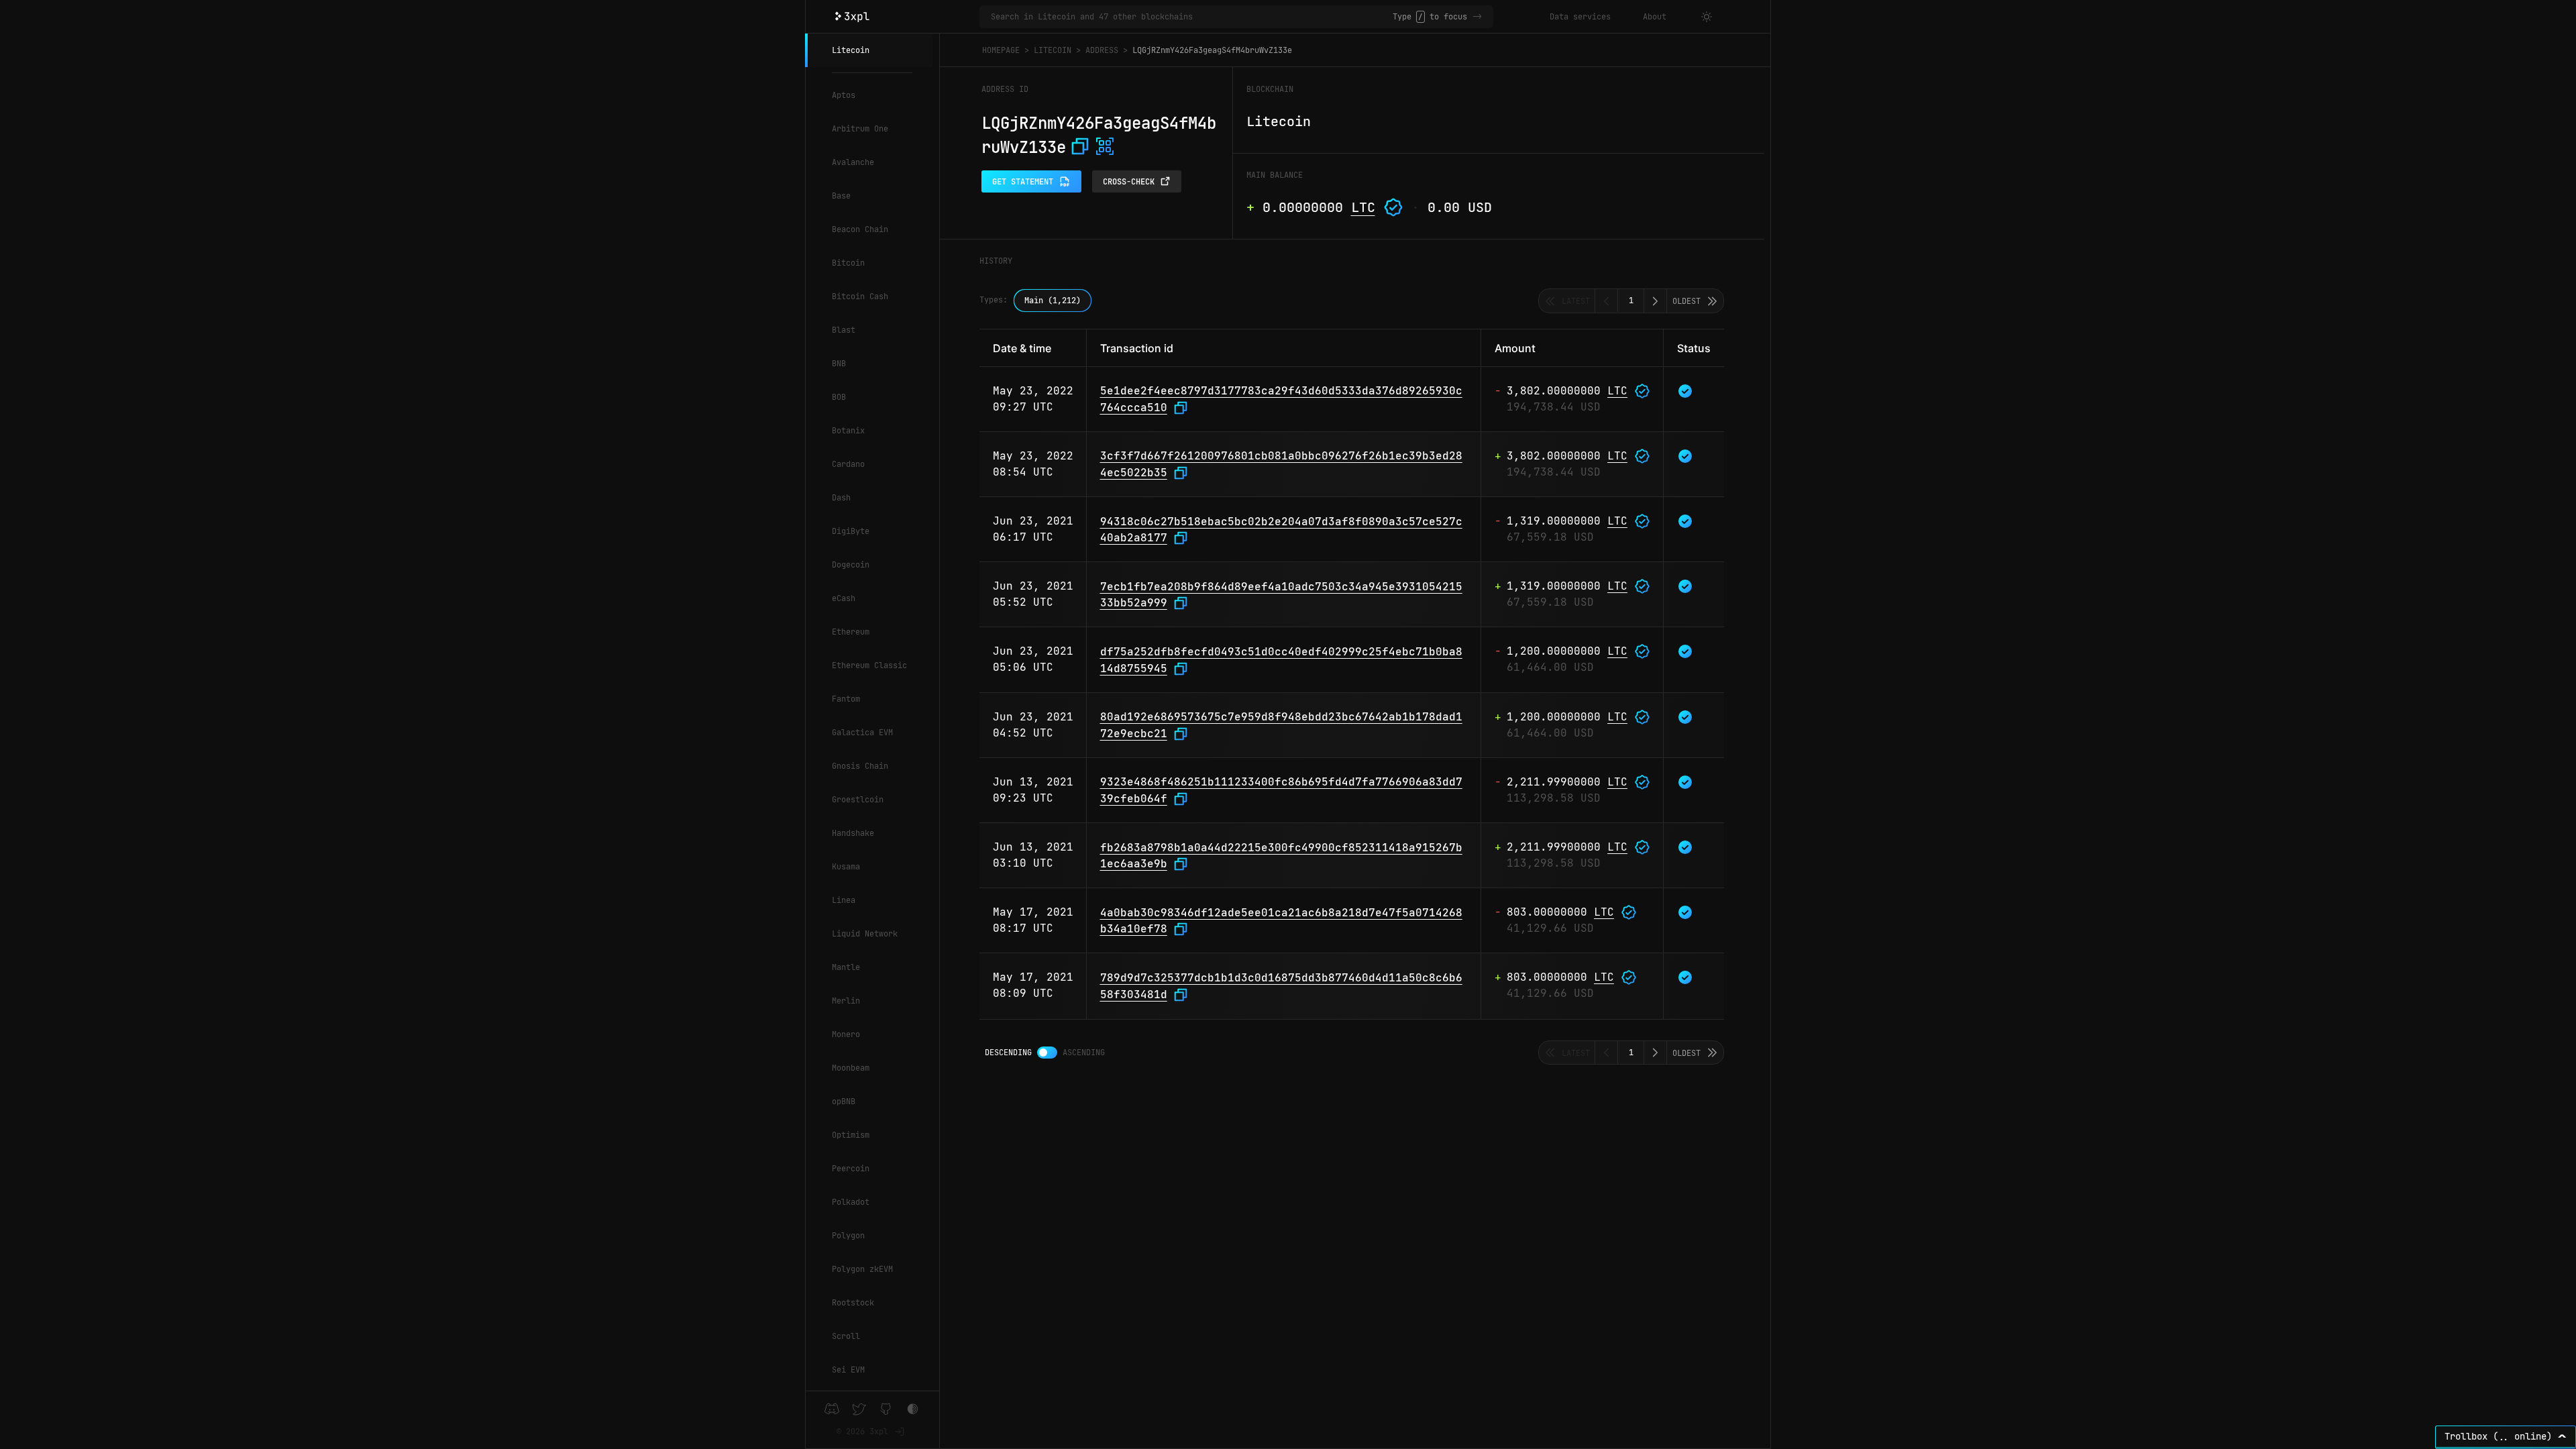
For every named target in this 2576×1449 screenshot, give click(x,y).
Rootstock (853, 1303)
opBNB (844, 1102)
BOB (839, 397)
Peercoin (851, 1169)
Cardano (848, 464)
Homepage (1001, 50)
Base (841, 196)
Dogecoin (851, 565)
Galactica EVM (862, 733)
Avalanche (853, 162)
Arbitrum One (860, 129)
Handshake (853, 833)
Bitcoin (848, 263)
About (1655, 17)
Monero (846, 1034)
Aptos (844, 95)
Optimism (851, 1135)
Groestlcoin (858, 800)
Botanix (848, 431)
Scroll (846, 1336)
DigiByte (851, 531)
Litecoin (851, 50)
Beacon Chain (860, 229)
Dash (841, 498)
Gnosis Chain (860, 766)
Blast (844, 330)
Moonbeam (851, 1068)
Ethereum (851, 632)
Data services (1580, 17)
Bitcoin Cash (860, 297)
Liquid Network (865, 934)
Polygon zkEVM (862, 1269)
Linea (844, 900)
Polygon (848, 1236)
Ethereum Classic (869, 665)
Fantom (846, 699)
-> (1477, 17)
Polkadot (851, 1202)
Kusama (846, 867)
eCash (844, 598)
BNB (839, 364)
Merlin (846, 1001)
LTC (1363, 207)
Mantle (846, 967)
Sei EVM (848, 1370)
